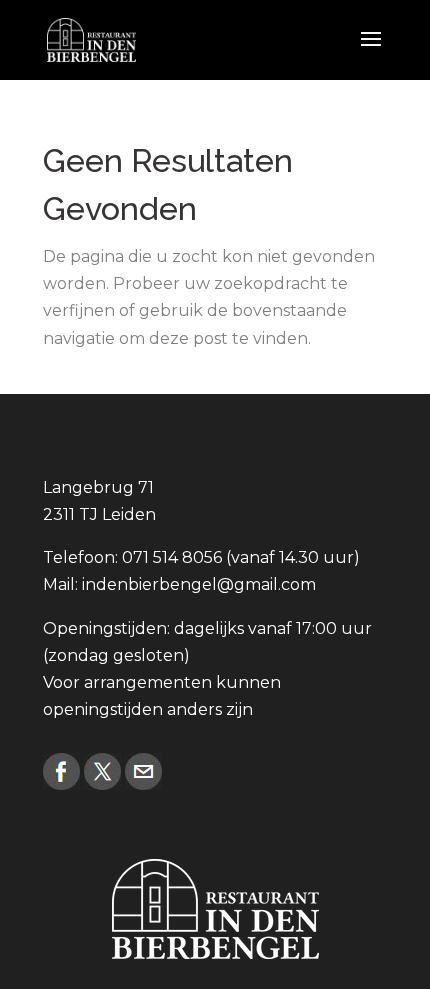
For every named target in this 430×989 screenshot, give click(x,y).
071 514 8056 (172, 557)
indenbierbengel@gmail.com (199, 584)
